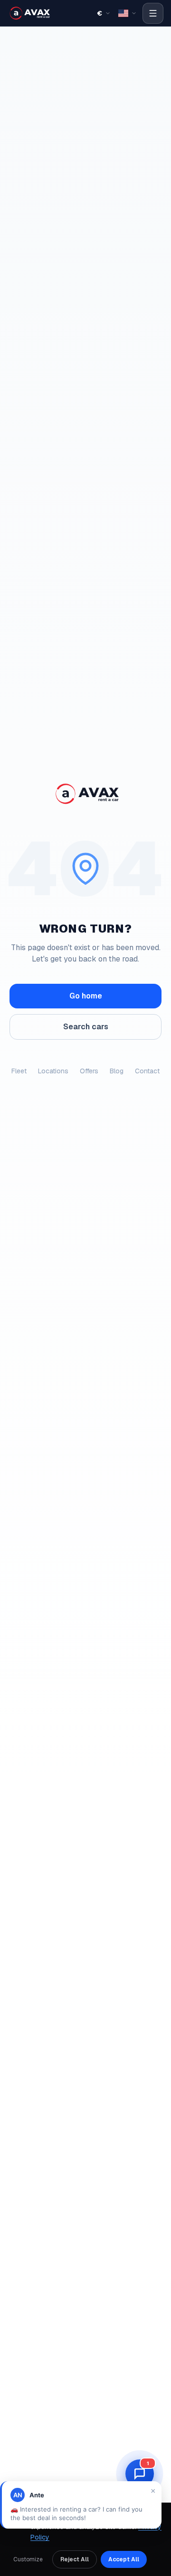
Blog (117, 1071)
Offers (89, 1071)
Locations (53, 1071)
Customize (28, 2559)
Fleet (19, 1071)
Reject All (75, 2559)
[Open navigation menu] (153, 13)
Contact (147, 1071)
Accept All (124, 2559)
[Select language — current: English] (128, 13)
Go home (86, 996)
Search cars (86, 1027)
